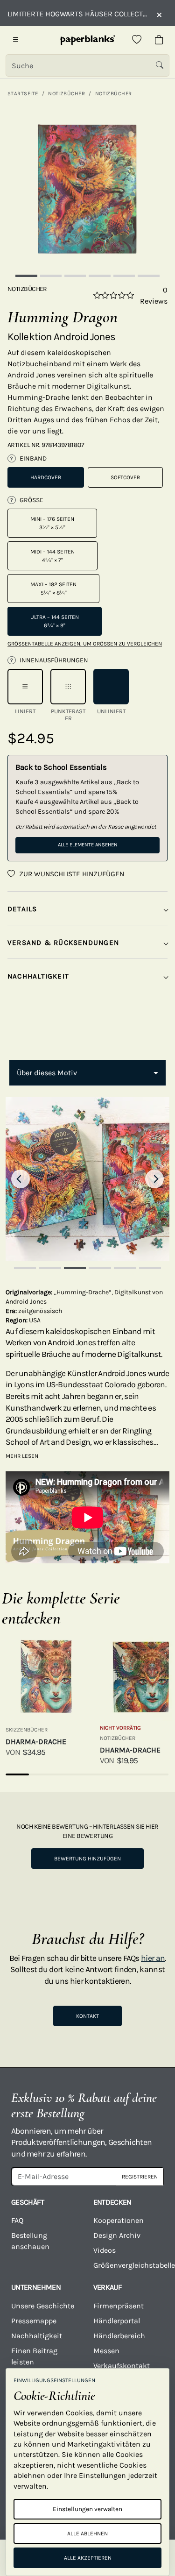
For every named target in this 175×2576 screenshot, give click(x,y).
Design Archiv (117, 2235)
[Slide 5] (124, 276)
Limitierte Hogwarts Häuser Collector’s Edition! (77, 14)
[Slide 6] (148, 276)
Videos (105, 2250)
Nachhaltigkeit (37, 2336)
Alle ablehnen (87, 2533)
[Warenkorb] (159, 40)
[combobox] (87, 1073)
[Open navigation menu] (16, 40)
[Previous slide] (21, 1179)
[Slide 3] (75, 276)
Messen (106, 2351)
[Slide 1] (26, 276)
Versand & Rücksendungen (63, 943)
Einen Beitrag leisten (34, 2356)
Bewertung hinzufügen (87, 1859)
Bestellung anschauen (30, 2241)
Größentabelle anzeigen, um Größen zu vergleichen (85, 644)
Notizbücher (66, 93)
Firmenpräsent (119, 2306)
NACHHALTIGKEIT (38, 976)
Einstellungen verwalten (87, 2509)
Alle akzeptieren (88, 2558)
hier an (153, 1958)
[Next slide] (154, 1179)
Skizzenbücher (27, 1730)
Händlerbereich (119, 2336)
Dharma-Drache (36, 1742)
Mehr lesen (22, 1456)
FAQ (17, 2220)
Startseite (23, 93)
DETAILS (22, 909)
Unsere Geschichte (43, 2306)
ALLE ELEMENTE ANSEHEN (88, 845)
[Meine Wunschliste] (137, 40)
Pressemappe (34, 2321)
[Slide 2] (51, 276)
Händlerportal (117, 2321)
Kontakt (87, 2016)
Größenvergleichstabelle (129, 2265)
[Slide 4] (99, 276)
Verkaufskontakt (122, 2366)
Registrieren (140, 2177)
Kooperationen (119, 2220)
